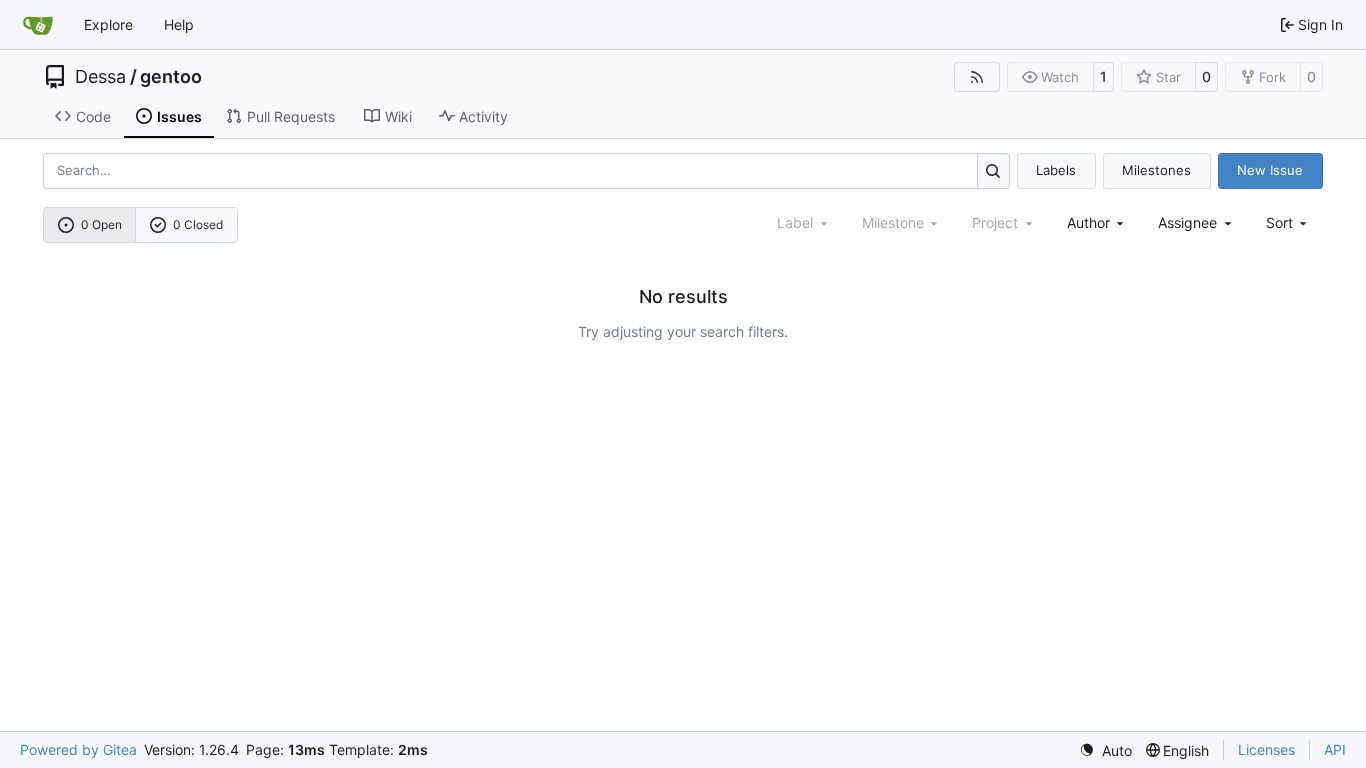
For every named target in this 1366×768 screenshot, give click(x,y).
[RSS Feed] (977, 77)
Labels (1056, 170)
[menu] (1288, 222)
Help (179, 24)
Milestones (1156, 170)
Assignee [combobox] (1187, 222)
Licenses (1266, 749)
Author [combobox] (1088, 222)
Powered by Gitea (78, 749)
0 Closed (198, 224)
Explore (108, 24)
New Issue (1270, 170)
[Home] (38, 25)
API (1335, 749)
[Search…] (993, 170)
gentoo (171, 77)
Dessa (100, 77)
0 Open (101, 224)
